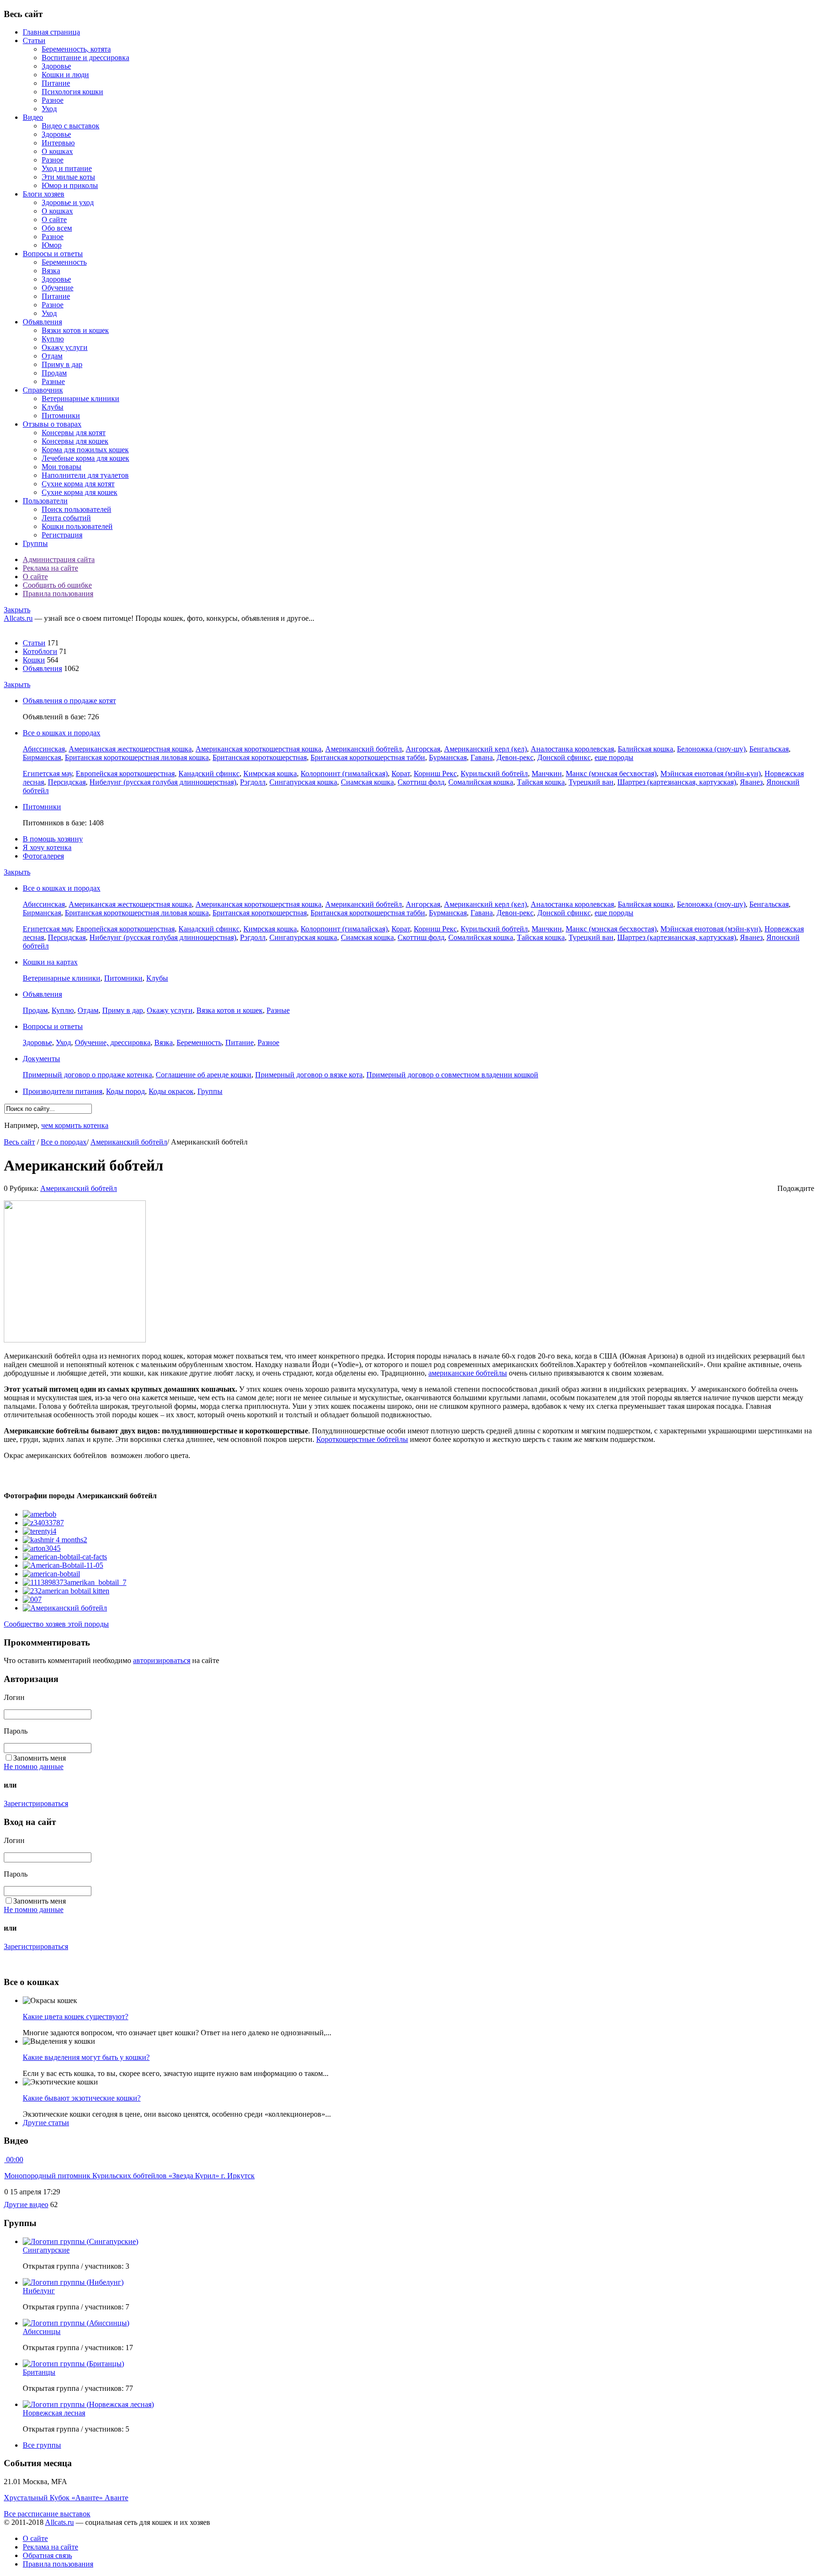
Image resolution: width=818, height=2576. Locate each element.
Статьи (34, 40)
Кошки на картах (50, 962)
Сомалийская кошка (481, 782)
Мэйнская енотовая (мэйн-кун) (711, 774)
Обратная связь (47, 2555)
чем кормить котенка (75, 1125)
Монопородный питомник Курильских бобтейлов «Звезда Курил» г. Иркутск (129, 2176)
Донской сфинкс (564, 757)
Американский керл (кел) (485, 749)
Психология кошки (72, 92)
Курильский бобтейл (494, 774)
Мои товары (62, 467)
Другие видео (26, 2205)
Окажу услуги (65, 347)
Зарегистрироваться (36, 1803)
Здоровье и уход (68, 202)
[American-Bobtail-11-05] (63, 1565)
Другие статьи (46, 2123)
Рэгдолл (253, 782)
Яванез (751, 782)
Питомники (61, 416)
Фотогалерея (43, 856)
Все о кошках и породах (62, 733)
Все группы (42, 2445)
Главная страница (51, 32)
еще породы (614, 757)
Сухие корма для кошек (80, 492)
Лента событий (66, 518)
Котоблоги (40, 651)
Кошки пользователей (77, 526)
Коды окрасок (171, 1091)
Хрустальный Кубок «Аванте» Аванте (66, 2498)
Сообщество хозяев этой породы (56, 1624)
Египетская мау (47, 774)
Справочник (43, 390)
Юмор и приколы (70, 185)
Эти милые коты (68, 177)
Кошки (34, 660)
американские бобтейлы (468, 1373)
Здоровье (56, 66)
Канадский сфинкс (209, 774)
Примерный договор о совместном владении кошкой (452, 1075)
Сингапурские (46, 2250)
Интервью (58, 143)
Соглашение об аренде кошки (204, 1075)
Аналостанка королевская (572, 749)
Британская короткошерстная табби (368, 757)
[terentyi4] (40, 1531)
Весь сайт (19, 1142)
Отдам (52, 356)
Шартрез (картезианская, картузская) (677, 782)
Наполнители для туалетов (85, 475)
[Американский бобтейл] (65, 1608)
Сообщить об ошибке (57, 585)
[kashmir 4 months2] (55, 1540)
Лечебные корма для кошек (85, 458)
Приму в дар (62, 364)
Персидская (67, 782)
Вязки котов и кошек (75, 330)
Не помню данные (34, 1767)
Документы (41, 1059)
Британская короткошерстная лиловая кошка (137, 757)
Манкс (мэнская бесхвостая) (611, 774)
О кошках (57, 151)
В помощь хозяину (53, 839)
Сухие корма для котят (78, 484)
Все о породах (64, 1142)
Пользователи (45, 501)
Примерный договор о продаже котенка (87, 1075)
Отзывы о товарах (52, 424)
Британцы (39, 2372)
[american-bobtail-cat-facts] (65, 1557)
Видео (33, 117)
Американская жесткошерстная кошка (130, 749)
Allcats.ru (18, 618)
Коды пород (125, 1091)
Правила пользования (58, 594)
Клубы (53, 407)
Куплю (53, 339)
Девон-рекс (515, 757)
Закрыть (17, 610)
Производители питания (62, 1091)
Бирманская (42, 757)
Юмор (52, 245)
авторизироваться (162, 1660)
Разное (53, 100)
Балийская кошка (645, 749)
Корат (401, 774)
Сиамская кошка (367, 782)
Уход (49, 109)
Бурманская (448, 757)
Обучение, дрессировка (113, 1042)
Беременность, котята (76, 49)
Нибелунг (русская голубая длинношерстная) (163, 782)
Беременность (64, 262)
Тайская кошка (541, 782)
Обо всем (57, 228)
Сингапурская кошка (303, 782)
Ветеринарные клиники (80, 398)
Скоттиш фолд (421, 782)
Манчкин (547, 774)
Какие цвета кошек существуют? (76, 2017)
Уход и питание (67, 168)
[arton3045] (42, 1548)
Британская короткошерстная (260, 757)
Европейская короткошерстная (125, 774)
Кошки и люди (65, 75)
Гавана (482, 757)
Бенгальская (769, 749)
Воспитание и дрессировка (85, 58)
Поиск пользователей (76, 509)
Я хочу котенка (47, 847)
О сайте (54, 219)
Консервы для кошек (75, 441)
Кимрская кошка (270, 774)
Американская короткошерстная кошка (258, 749)
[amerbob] (40, 1514)
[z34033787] (43, 1523)
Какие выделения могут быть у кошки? (86, 2057)
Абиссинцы (42, 2331)
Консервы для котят (74, 433)
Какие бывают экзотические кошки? (82, 2098)
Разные (53, 381)
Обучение (58, 288)
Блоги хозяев (44, 194)
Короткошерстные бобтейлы (362, 1439)
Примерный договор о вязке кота (309, 1075)
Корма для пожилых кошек (85, 450)
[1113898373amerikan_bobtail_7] (75, 1582)
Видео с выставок (71, 126)
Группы (35, 543)
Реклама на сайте (50, 568)
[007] (32, 1599)
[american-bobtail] (51, 1574)
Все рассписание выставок (47, 2514)
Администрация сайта (59, 559)
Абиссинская (44, 749)
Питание (56, 83)
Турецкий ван (591, 782)
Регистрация (62, 535)
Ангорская (423, 749)
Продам (54, 373)
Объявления (42, 322)
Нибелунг (39, 2291)
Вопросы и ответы (53, 254)
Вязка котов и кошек (230, 1010)
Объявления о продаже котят (69, 701)
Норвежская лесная (54, 2413)
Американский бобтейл (364, 749)
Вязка (51, 271)
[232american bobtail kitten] (66, 1591)
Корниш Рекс (435, 774)
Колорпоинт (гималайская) (344, 774)
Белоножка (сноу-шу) (711, 749)
